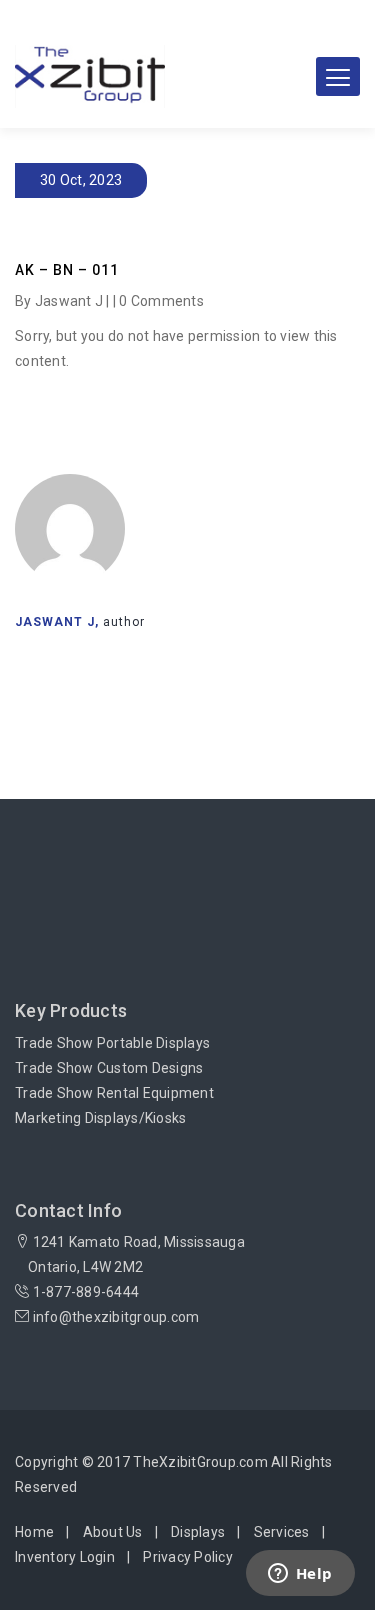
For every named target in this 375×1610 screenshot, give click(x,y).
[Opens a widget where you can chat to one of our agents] (300, 1575)
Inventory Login (65, 1557)
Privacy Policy (188, 1557)
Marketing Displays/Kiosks (100, 1118)
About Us (113, 1532)
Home (34, 1532)
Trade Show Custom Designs (109, 1068)
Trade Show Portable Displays (112, 1043)
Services (282, 1532)
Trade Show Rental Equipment (114, 1093)
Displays (198, 1532)
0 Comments (161, 301)
